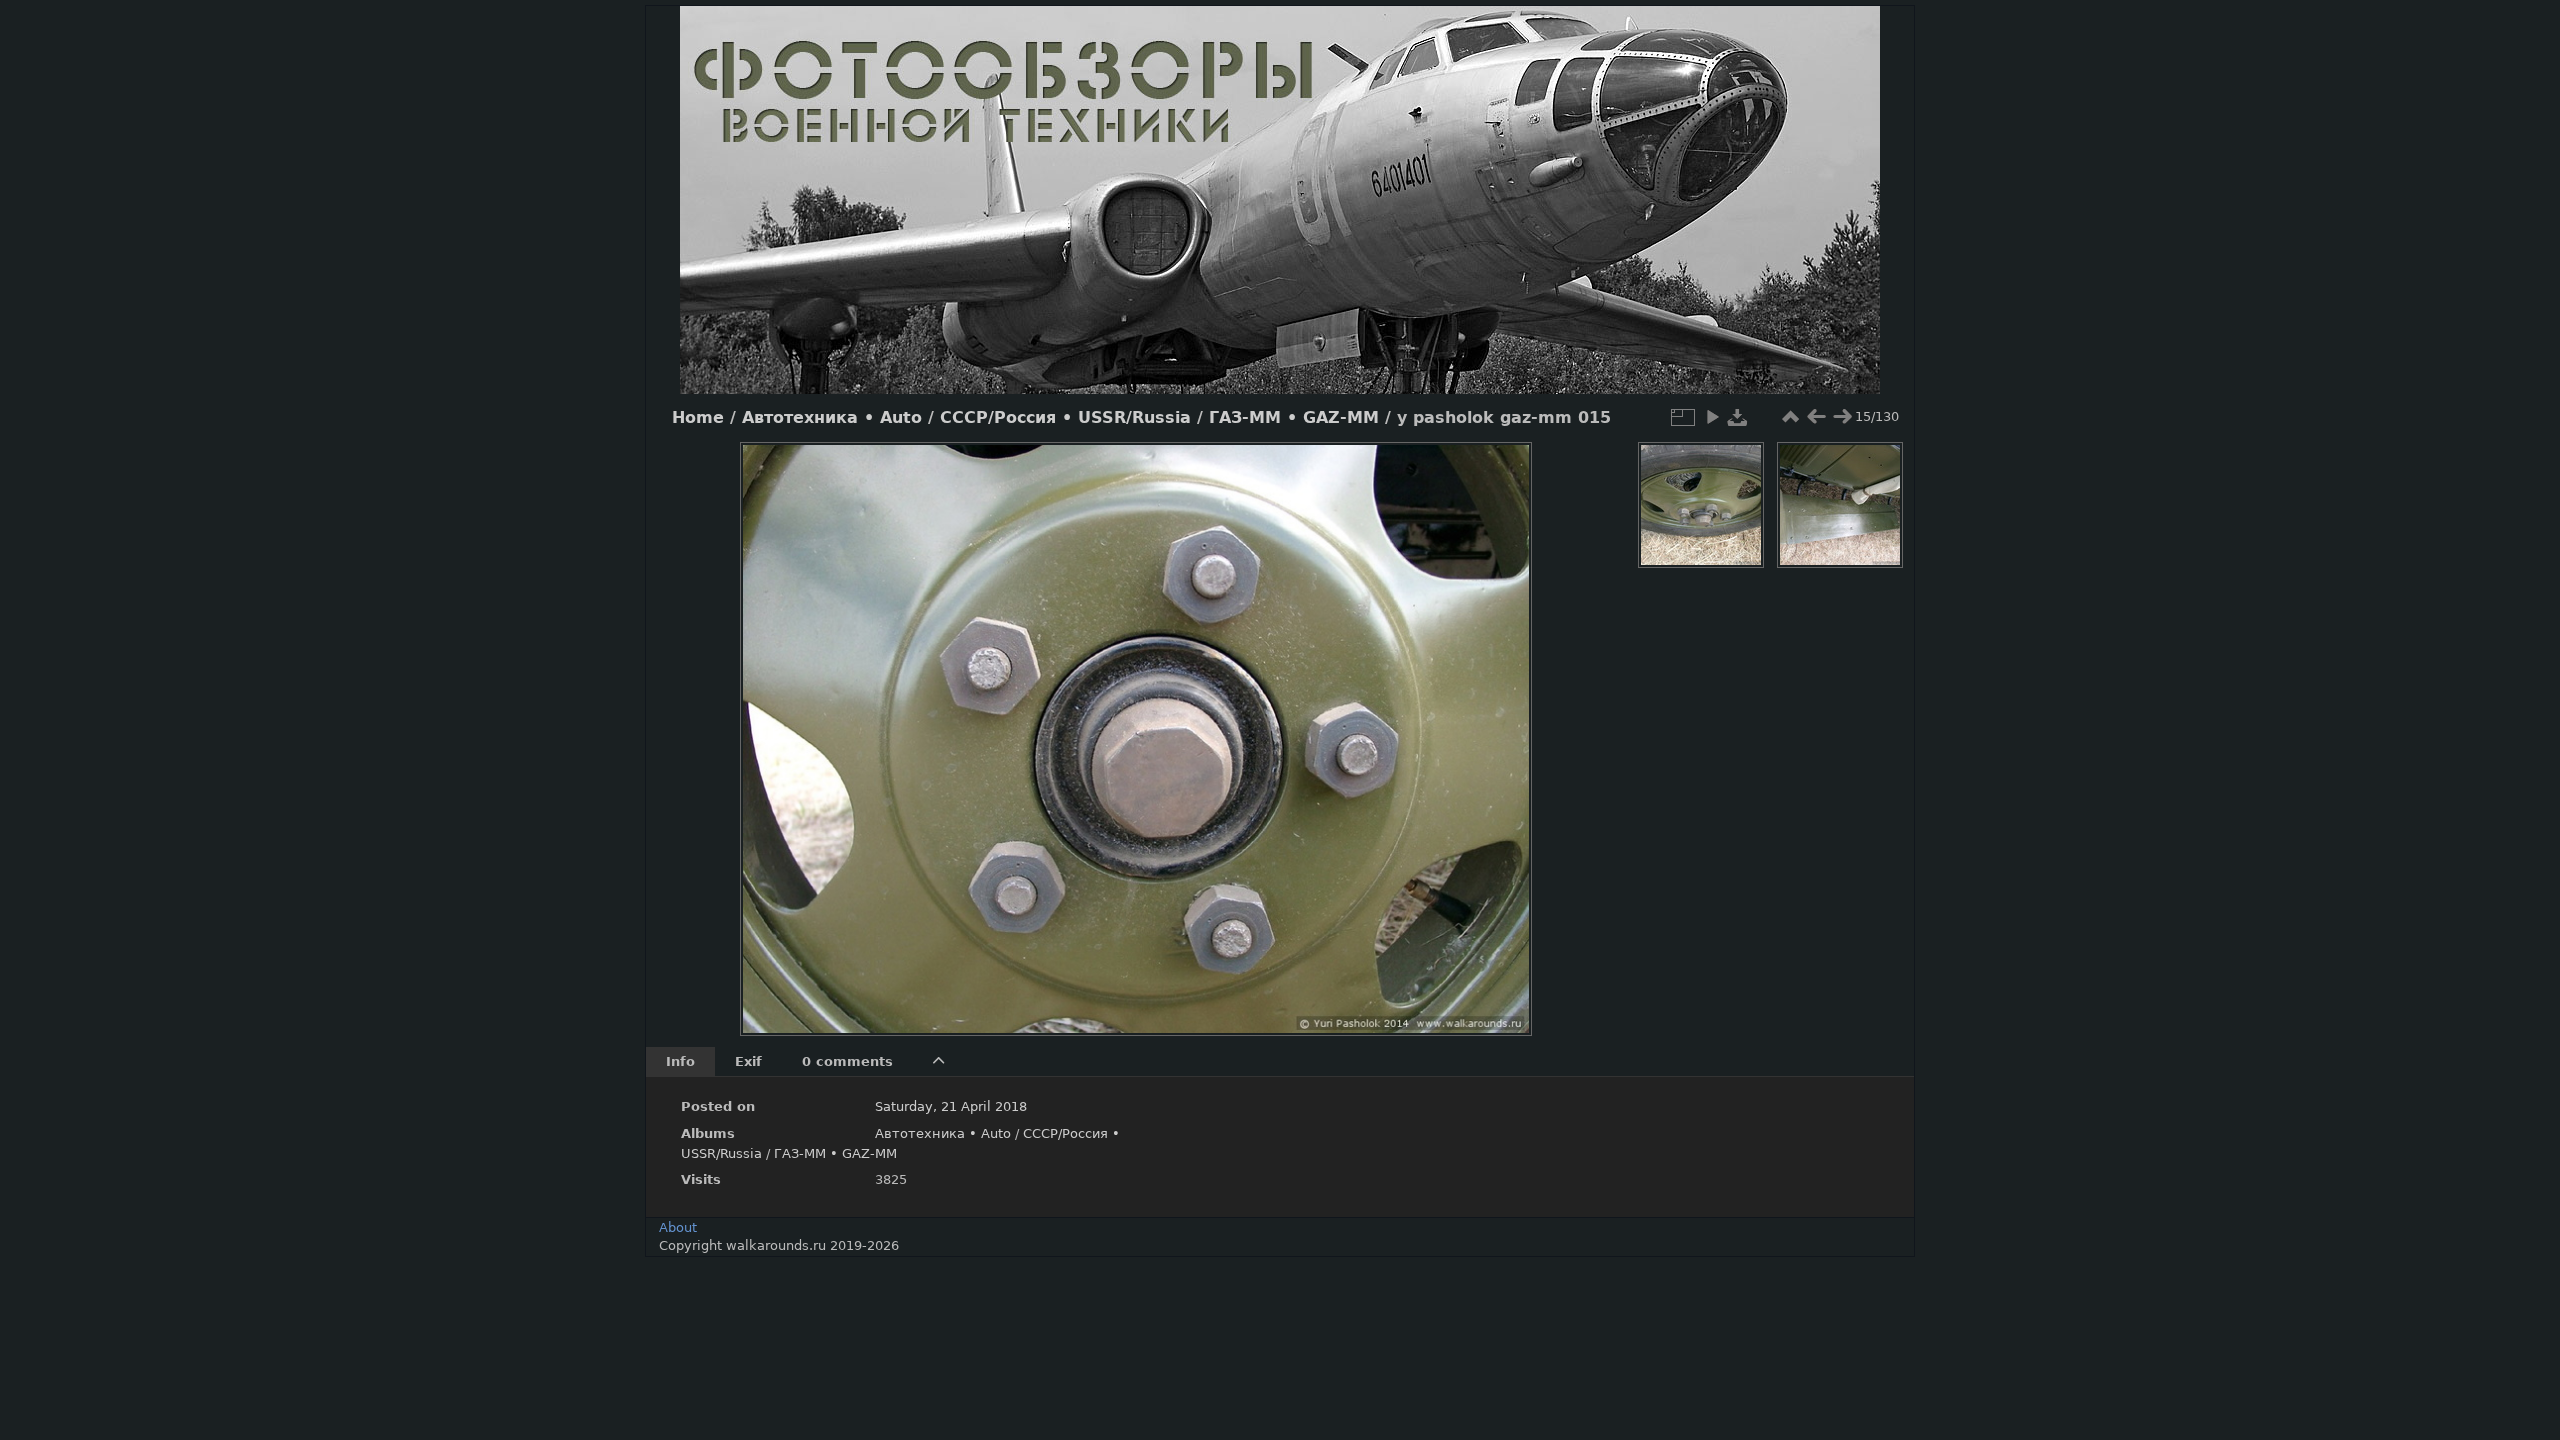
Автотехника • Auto (832, 418)
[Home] (1280, 200)
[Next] (1500, 724)
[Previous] (772, 724)
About (678, 1227)
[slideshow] (1712, 417)
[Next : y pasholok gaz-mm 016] (1842, 417)
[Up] (1128, 472)
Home (698, 418)
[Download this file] (1738, 417)
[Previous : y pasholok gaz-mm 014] (1816, 417)
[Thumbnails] (1790, 417)
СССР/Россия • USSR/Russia (1065, 418)
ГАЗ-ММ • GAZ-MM (1294, 418)
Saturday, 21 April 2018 (951, 1106)
